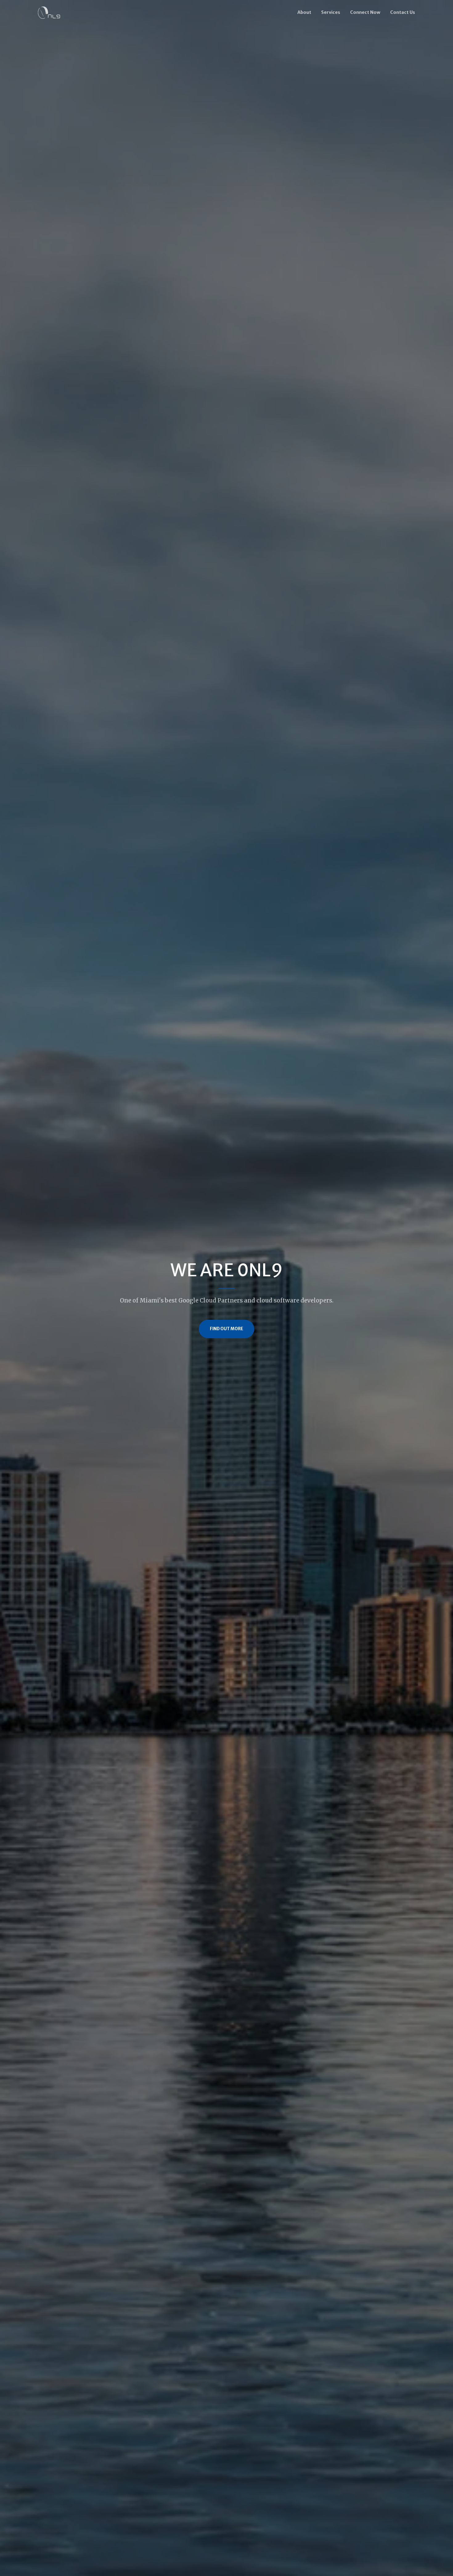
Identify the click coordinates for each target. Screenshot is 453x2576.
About (304, 12)
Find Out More (226, 1329)
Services (331, 12)
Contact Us (403, 12)
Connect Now (365, 12)
